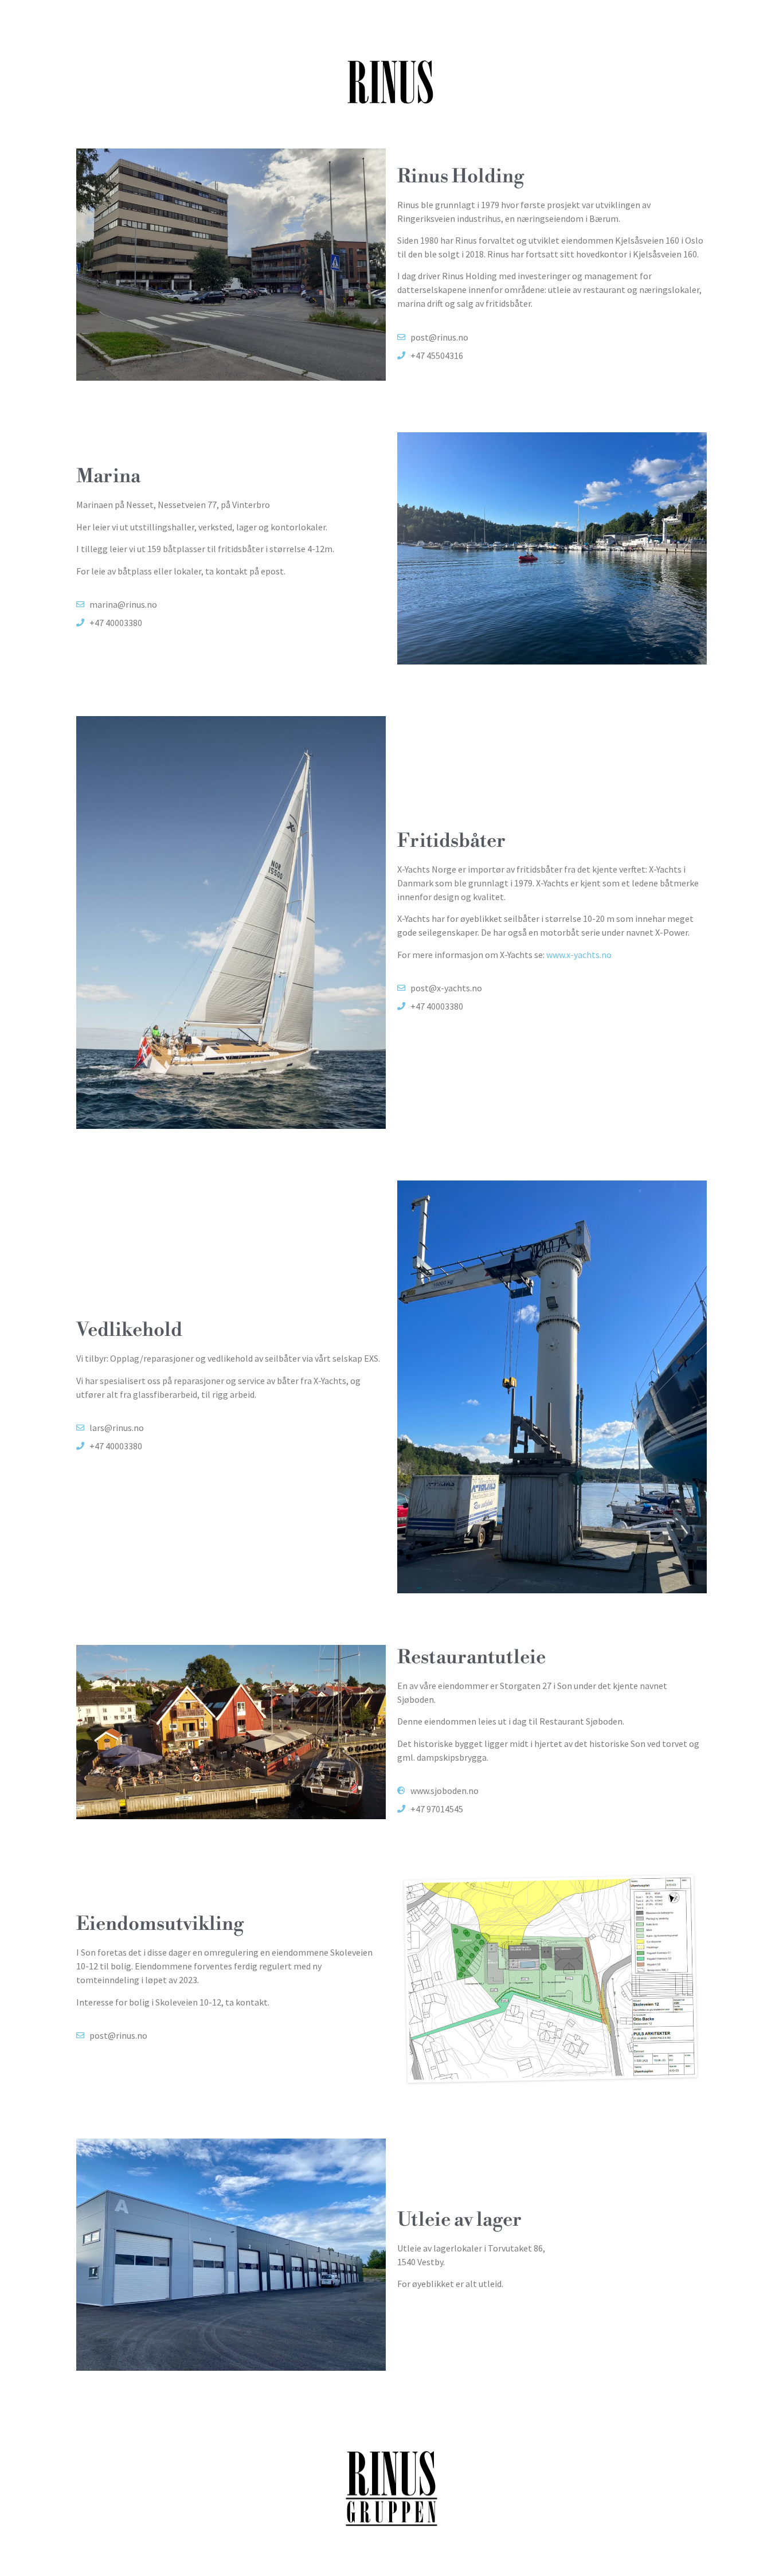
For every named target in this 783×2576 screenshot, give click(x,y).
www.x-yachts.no (579, 955)
